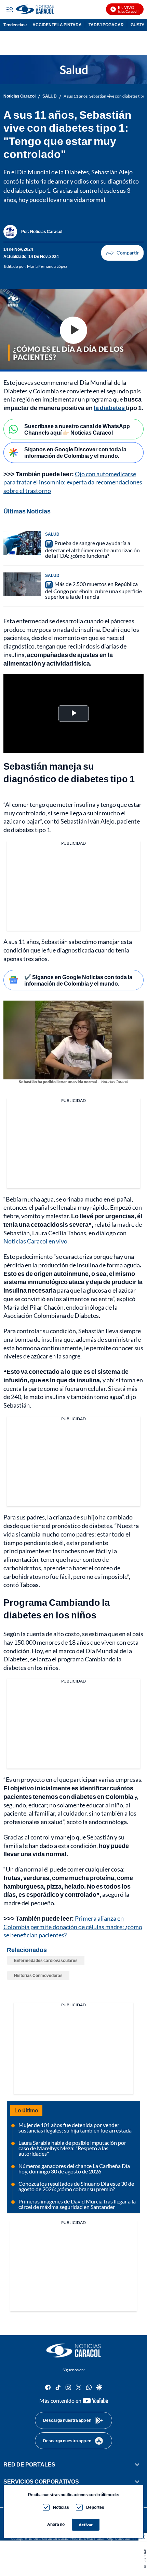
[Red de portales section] (137, 2464)
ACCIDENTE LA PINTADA (57, 25)
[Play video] (73, 330)
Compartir (122, 253)
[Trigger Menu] (9, 9)
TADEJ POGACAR (106, 25)
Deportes (95, 2507)
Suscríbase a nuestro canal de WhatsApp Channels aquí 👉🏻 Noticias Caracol (77, 429)
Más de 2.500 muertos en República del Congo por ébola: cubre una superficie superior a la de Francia (93, 590)
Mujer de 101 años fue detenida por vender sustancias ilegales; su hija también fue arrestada (75, 2128)
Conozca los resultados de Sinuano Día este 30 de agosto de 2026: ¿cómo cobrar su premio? (76, 2186)
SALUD (50, 96)
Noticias (61, 2507)
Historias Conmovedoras (38, 1975)
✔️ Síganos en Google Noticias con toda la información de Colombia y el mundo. (78, 980)
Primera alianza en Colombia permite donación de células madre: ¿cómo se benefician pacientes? (73, 1927)
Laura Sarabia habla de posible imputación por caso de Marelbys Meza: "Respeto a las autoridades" (72, 2148)
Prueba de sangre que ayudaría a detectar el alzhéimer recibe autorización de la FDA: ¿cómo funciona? (92, 549)
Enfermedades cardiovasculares (46, 1960)
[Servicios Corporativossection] (137, 2482)
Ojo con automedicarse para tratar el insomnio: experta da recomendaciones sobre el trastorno (73, 482)
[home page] (59, 9)
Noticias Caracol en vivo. (36, 1241)
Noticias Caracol (19, 96)
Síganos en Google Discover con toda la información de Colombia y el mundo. (75, 452)
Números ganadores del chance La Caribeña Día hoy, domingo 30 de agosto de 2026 (74, 2169)
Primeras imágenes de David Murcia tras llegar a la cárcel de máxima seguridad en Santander (77, 2204)
